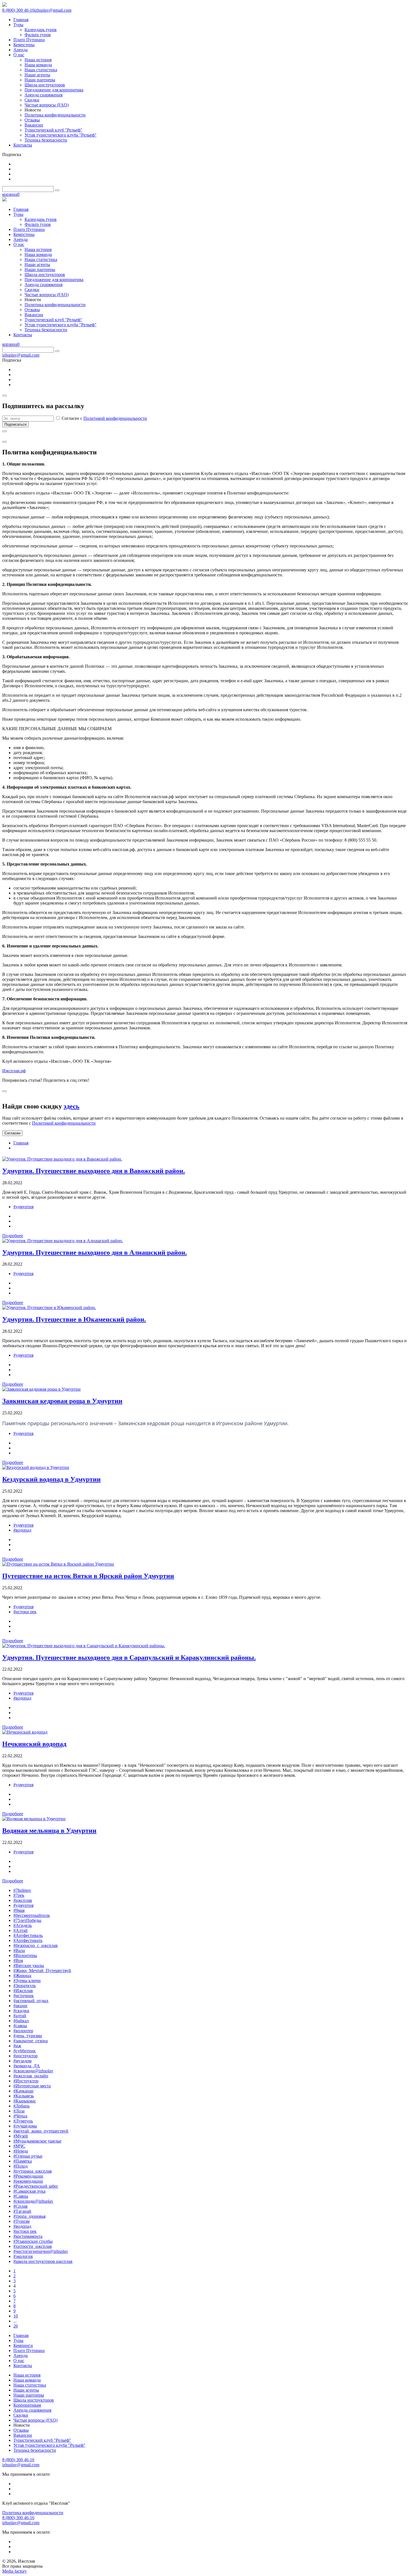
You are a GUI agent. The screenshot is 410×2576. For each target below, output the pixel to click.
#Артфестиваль (28, 1935)
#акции (20, 2006)
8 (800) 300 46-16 (18, 10)
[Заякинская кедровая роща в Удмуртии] (41, 1389)
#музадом (22, 2061)
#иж (17, 2046)
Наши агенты (26, 2390)
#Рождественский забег (36, 2186)
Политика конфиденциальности (33, 2513)
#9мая (19, 1910)
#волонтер (23, 2031)
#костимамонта (28, 2236)
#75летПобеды (27, 1920)
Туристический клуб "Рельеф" (42, 2440)
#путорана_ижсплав (33, 2171)
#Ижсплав (23, 1991)
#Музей (21, 2136)
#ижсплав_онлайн (31, 2076)
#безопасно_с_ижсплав (36, 1945)
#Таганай (22, 2211)
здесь (72, 1106)
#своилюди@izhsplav (33, 2071)
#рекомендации (28, 2181)
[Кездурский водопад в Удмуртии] (36, 1467)
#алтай (20, 2016)
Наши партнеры (29, 2395)
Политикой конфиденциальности (115, 418)
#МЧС (19, 2146)
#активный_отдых (31, 2001)
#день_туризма (28, 2036)
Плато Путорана (29, 2350)
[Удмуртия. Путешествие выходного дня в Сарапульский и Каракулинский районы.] (84, 1646)
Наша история (27, 2375)
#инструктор (26, 2056)
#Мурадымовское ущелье (37, 2141)
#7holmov (22, 1890)
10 (16, 2316)
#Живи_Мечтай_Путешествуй (42, 1971)
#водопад (22, 1530)
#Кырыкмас (25, 2101)
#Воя (18, 1960)
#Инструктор (26, 2081)
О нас (19, 2361)
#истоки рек (25, 1612)
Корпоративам (27, 2405)
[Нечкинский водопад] (25, 1732)
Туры (18, 2340)
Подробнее (13, 1236)
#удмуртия (23, 1207)
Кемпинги (23, 2345)
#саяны (20, 2026)
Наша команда (27, 2380)
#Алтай (20, 1930)
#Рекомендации (28, 2176)
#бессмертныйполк (32, 1915)
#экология (23, 2256)
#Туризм (21, 2221)
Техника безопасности (35, 2450)
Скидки (21, 2415)
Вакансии (23, 2435)
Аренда (20, 2356)
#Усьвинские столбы (33, 2241)
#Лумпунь (23, 2121)
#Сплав (20, 2206)
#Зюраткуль (25, 1986)
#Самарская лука (29, 2191)
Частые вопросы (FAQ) (35, 2420)
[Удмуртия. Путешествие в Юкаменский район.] (49, 1308)
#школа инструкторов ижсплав (43, 2261)
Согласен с (104, 418)
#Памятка (23, 2161)
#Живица (22, 1976)
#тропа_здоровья (29, 2216)
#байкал (21, 2021)
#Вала (19, 1950)
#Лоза (19, 2111)
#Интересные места (32, 2086)
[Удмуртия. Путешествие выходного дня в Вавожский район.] (62, 1159)
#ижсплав (23, 1900)
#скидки (21, 2011)
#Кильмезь (24, 2096)
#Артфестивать (28, 1940)
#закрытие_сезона (31, 2041)
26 (16, 2326)
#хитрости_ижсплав (33, 2246)
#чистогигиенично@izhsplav (41, 2251)
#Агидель (23, 1925)
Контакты (23, 2366)
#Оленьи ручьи (28, 2156)
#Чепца (20, 2116)
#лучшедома (25, 2126)
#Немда (21, 2151)
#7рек (19, 1895)
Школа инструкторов (34, 2400)
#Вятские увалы (29, 1965)
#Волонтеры (25, 1955)
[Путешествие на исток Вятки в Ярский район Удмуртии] (58, 1564)
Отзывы (21, 2430)
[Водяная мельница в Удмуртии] (34, 1819)
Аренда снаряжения (32, 2410)
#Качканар (23, 2091)
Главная (21, 1143)
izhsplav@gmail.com (53, 10)
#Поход (20, 2166)
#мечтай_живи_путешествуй (41, 2131)
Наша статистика (30, 2385)
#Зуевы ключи (27, 1981)
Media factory (15, 2571)
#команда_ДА (27, 2066)
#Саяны (21, 2196)
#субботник (25, 2051)
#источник (24, 1996)
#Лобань (21, 2106)
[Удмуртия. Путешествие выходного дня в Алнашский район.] (63, 1241)
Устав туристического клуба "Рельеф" (49, 2445)
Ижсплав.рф (14, 1071)
